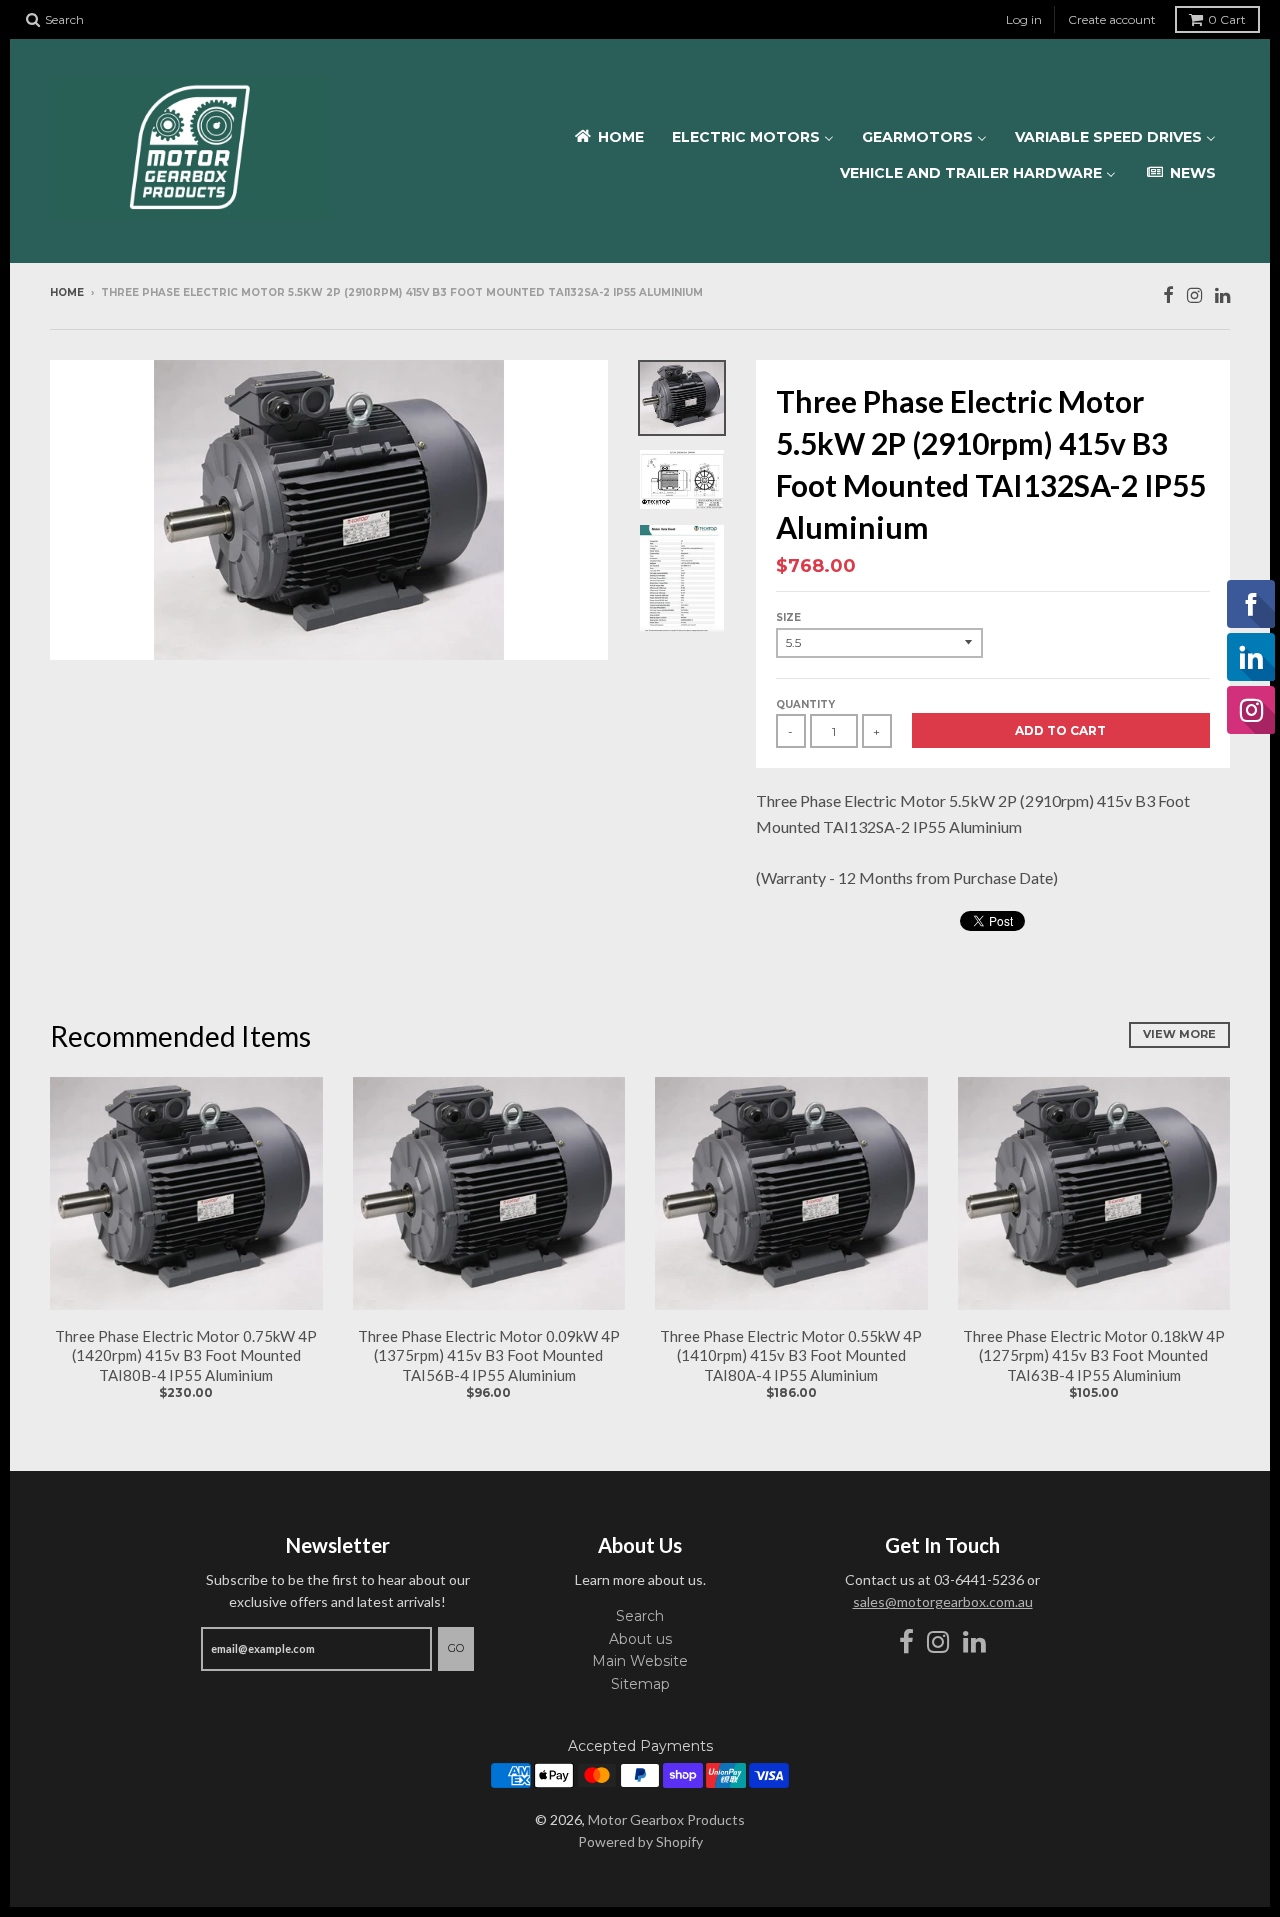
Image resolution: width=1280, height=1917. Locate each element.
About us (640, 1639)
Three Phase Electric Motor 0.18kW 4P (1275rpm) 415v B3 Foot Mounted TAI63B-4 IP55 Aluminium (1094, 1355)
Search (640, 1616)
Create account (1112, 19)
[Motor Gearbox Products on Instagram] (1194, 294)
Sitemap (640, 1684)
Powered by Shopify (640, 1841)
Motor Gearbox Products (666, 1819)
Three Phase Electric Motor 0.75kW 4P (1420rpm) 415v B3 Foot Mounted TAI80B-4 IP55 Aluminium (186, 1355)
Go (456, 1648)
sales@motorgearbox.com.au (943, 1601)
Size (788, 617)
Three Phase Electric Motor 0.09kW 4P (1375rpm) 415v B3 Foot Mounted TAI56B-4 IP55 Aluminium (489, 1355)
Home (67, 292)
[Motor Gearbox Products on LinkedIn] (1222, 294)
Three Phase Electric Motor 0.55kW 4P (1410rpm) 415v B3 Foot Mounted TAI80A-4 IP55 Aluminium (791, 1355)
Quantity (805, 704)
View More (1179, 1034)
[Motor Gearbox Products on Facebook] (1168, 294)
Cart (1227, 19)
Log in (1024, 19)
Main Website (640, 1661)
